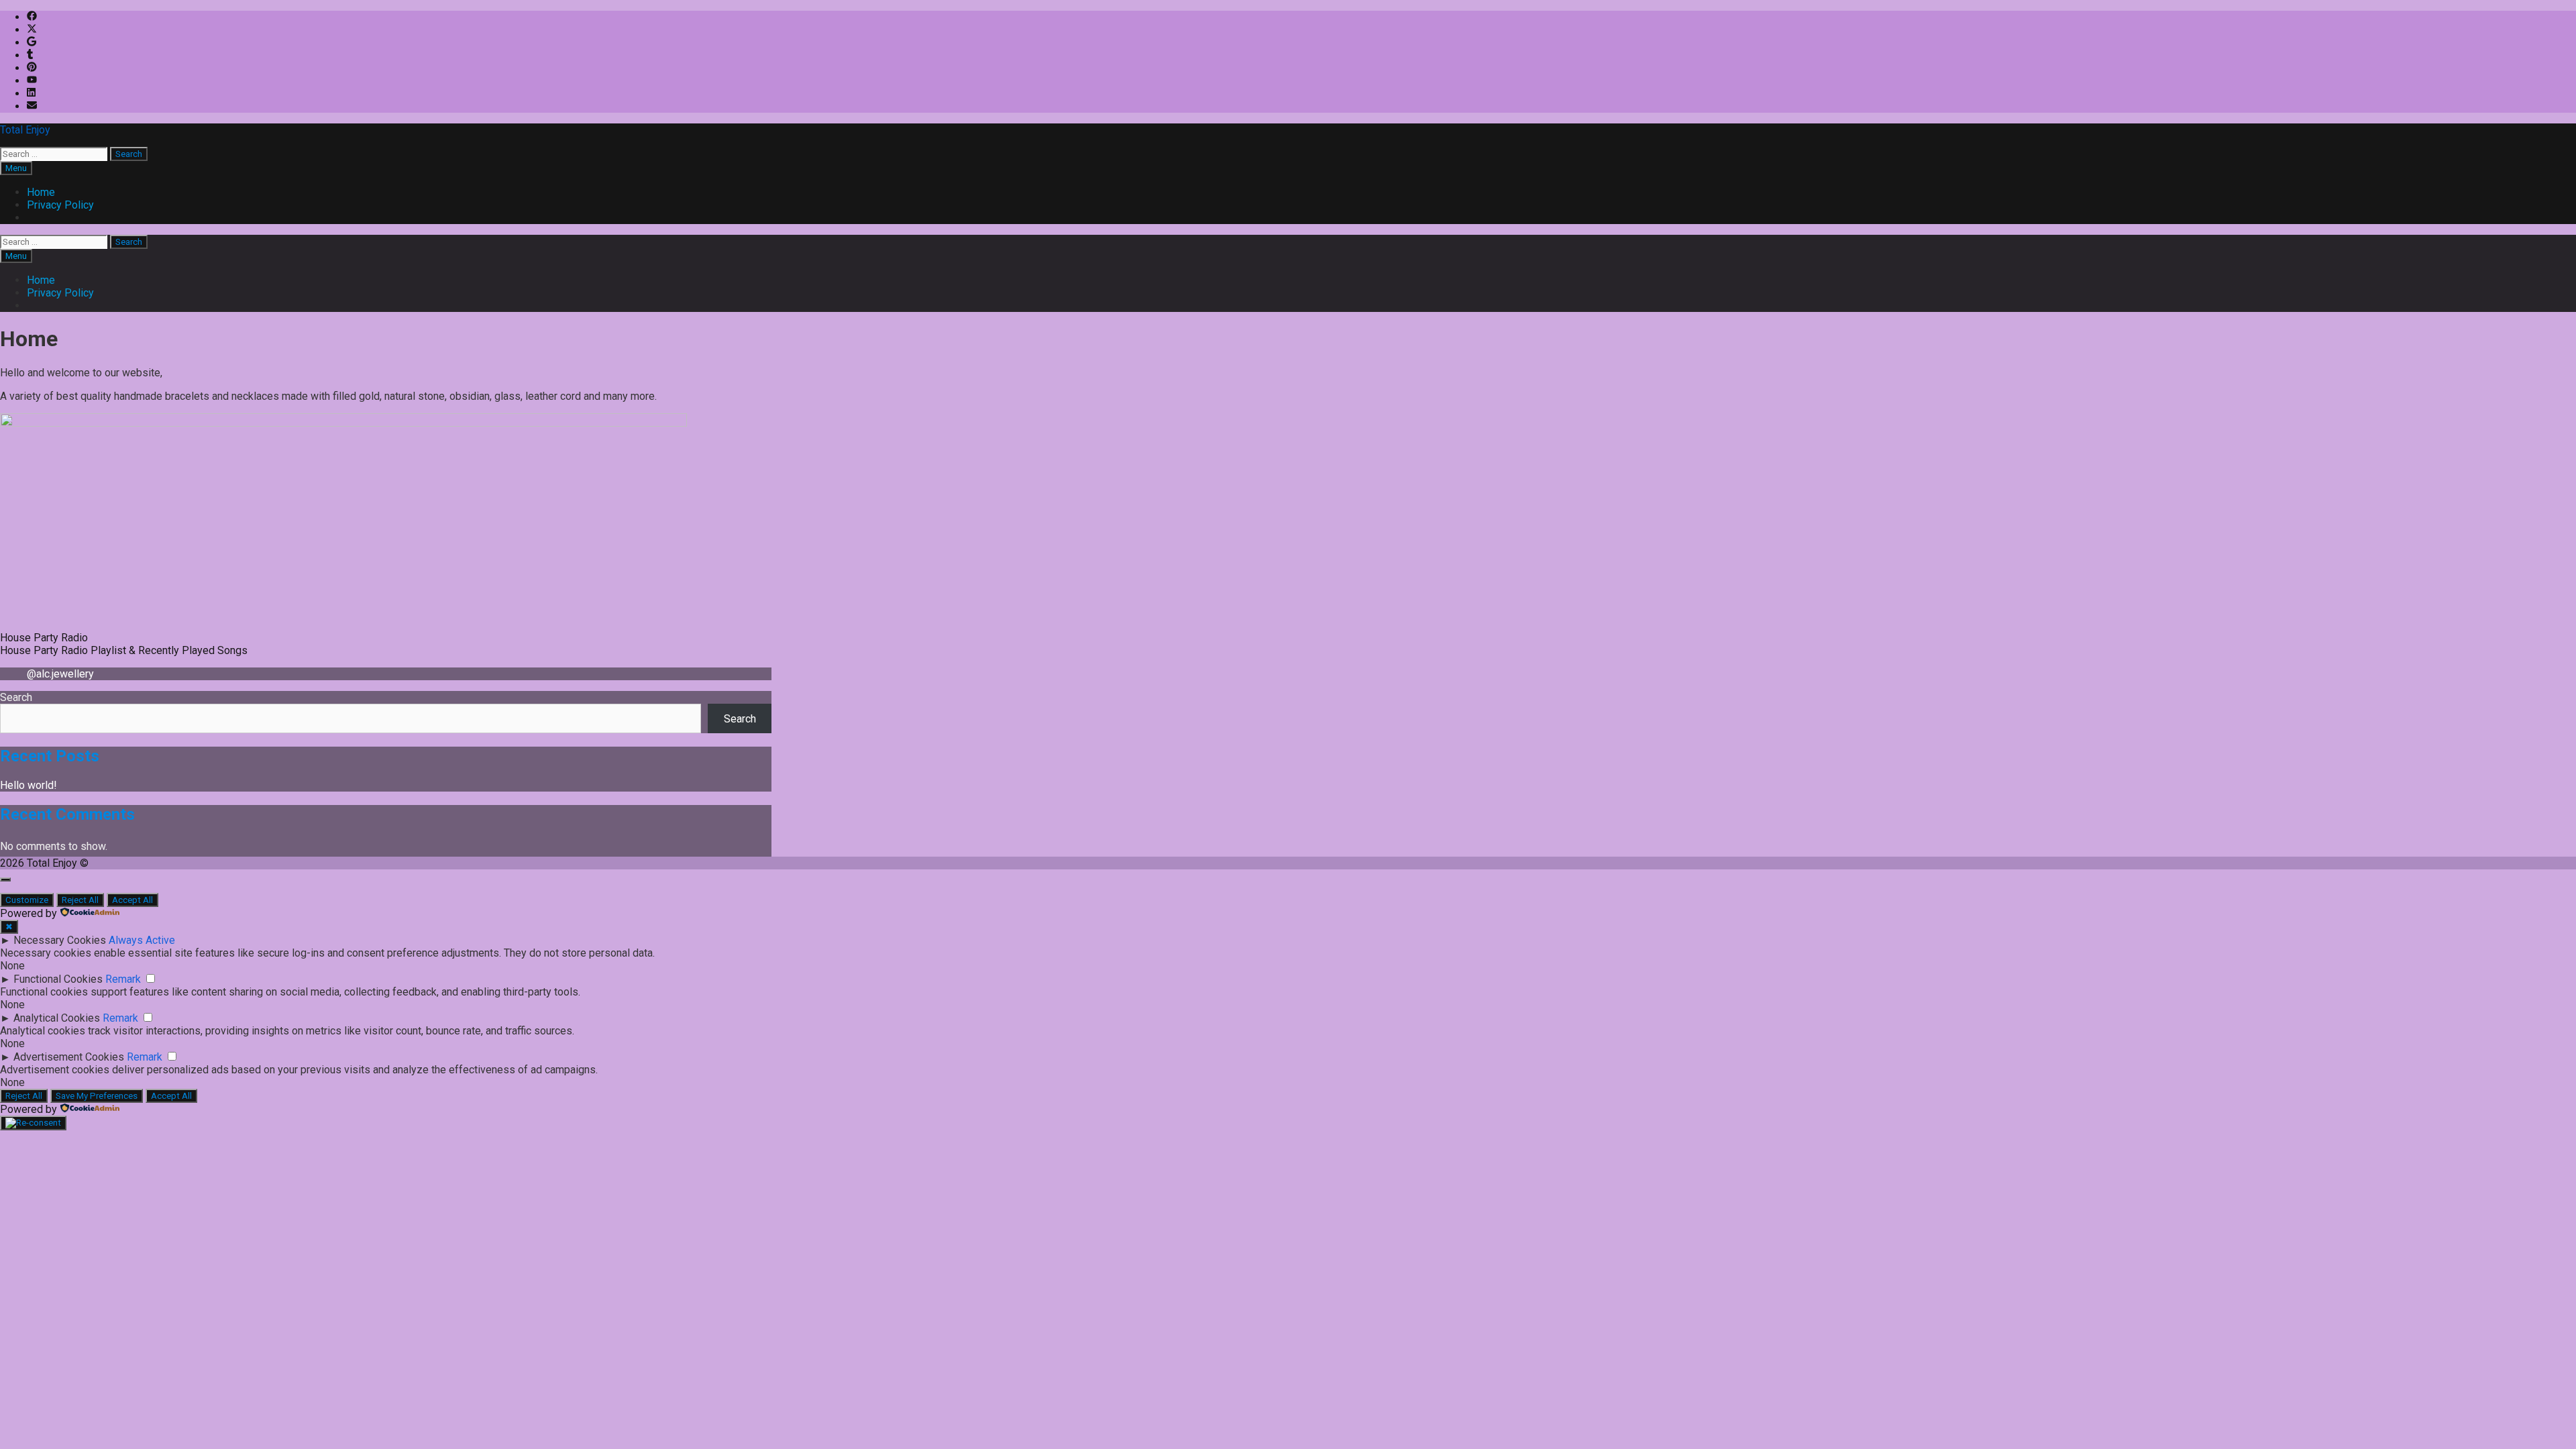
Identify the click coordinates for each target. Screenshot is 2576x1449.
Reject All (80, 900)
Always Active (142, 940)
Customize (27, 900)
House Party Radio (44, 638)
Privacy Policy (60, 205)
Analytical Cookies (57, 1018)
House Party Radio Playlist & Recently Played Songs (124, 650)
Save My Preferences (97, 1096)
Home (41, 192)
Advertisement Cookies (69, 1057)
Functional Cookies (58, 979)
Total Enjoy (25, 130)
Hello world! (29, 785)
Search (16, 697)
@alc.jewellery (60, 674)
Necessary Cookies (60, 940)
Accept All (132, 900)
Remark (123, 979)
